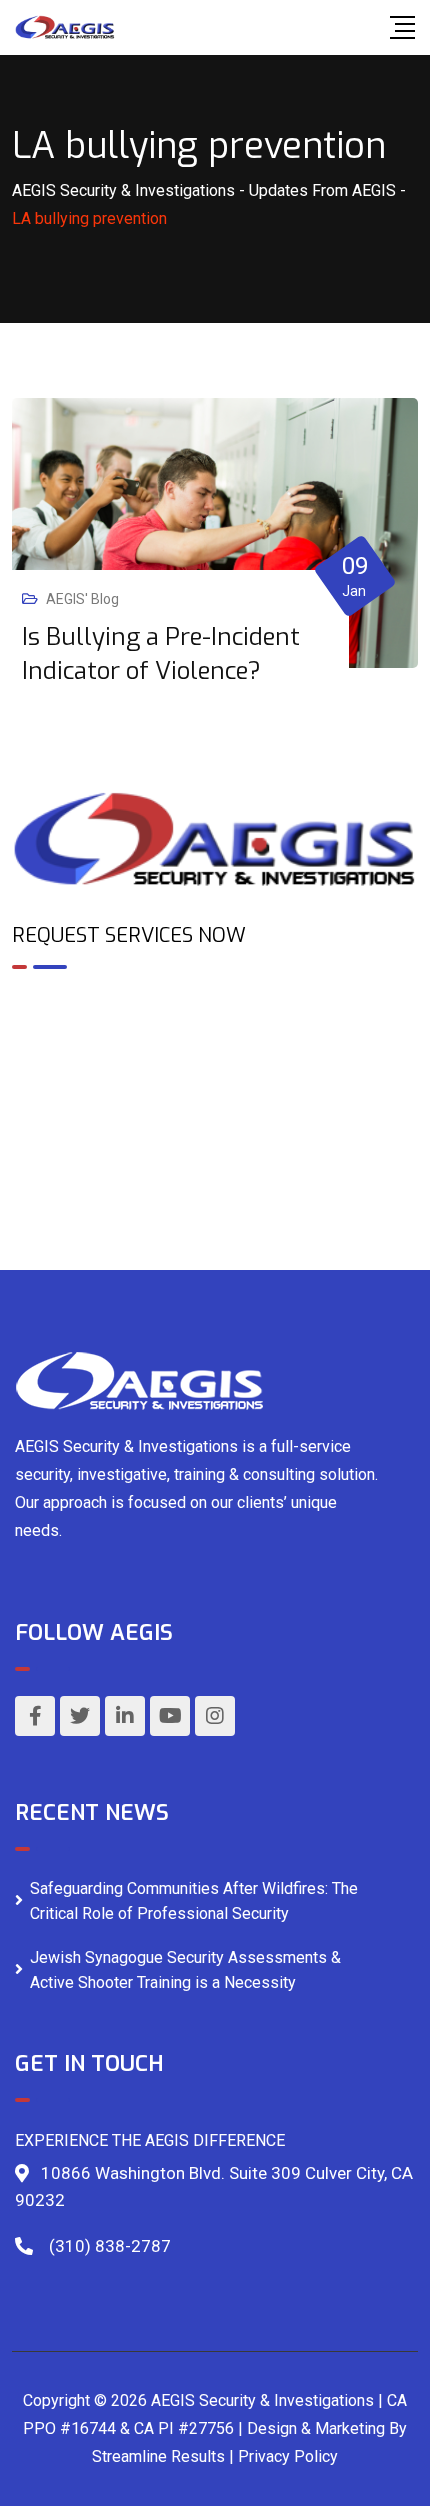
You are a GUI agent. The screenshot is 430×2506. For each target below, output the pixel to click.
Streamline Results (158, 2456)
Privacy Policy (288, 2456)
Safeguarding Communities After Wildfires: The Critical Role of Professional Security (194, 1901)
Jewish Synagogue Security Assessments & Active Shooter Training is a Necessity (185, 1970)
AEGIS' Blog (82, 599)
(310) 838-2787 (110, 2246)
